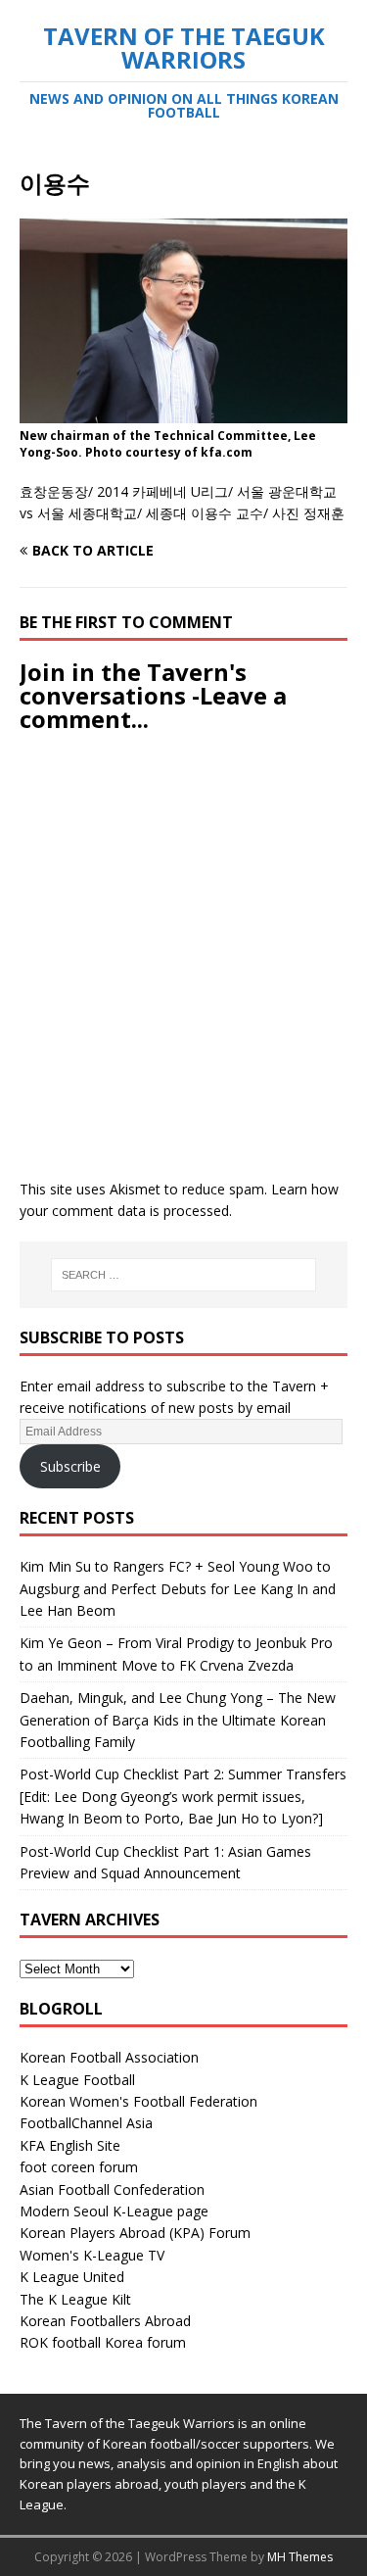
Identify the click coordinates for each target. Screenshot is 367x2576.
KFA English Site (70, 2145)
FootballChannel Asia (86, 2123)
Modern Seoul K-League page (114, 2211)
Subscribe (70, 1466)
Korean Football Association (109, 2057)
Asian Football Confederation (112, 2189)
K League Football (77, 2080)
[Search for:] (184, 1275)
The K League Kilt (75, 2299)
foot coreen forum (79, 2167)
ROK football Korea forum (103, 2342)
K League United (72, 2277)
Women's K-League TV (92, 2255)
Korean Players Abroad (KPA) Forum (135, 2233)
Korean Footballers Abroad (105, 2321)
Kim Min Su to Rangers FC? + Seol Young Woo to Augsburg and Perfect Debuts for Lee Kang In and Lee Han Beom (178, 1588)
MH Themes (300, 2557)
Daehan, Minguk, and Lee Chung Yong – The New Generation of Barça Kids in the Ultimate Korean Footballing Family (178, 1720)
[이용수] (183, 412)
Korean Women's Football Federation (138, 2101)
